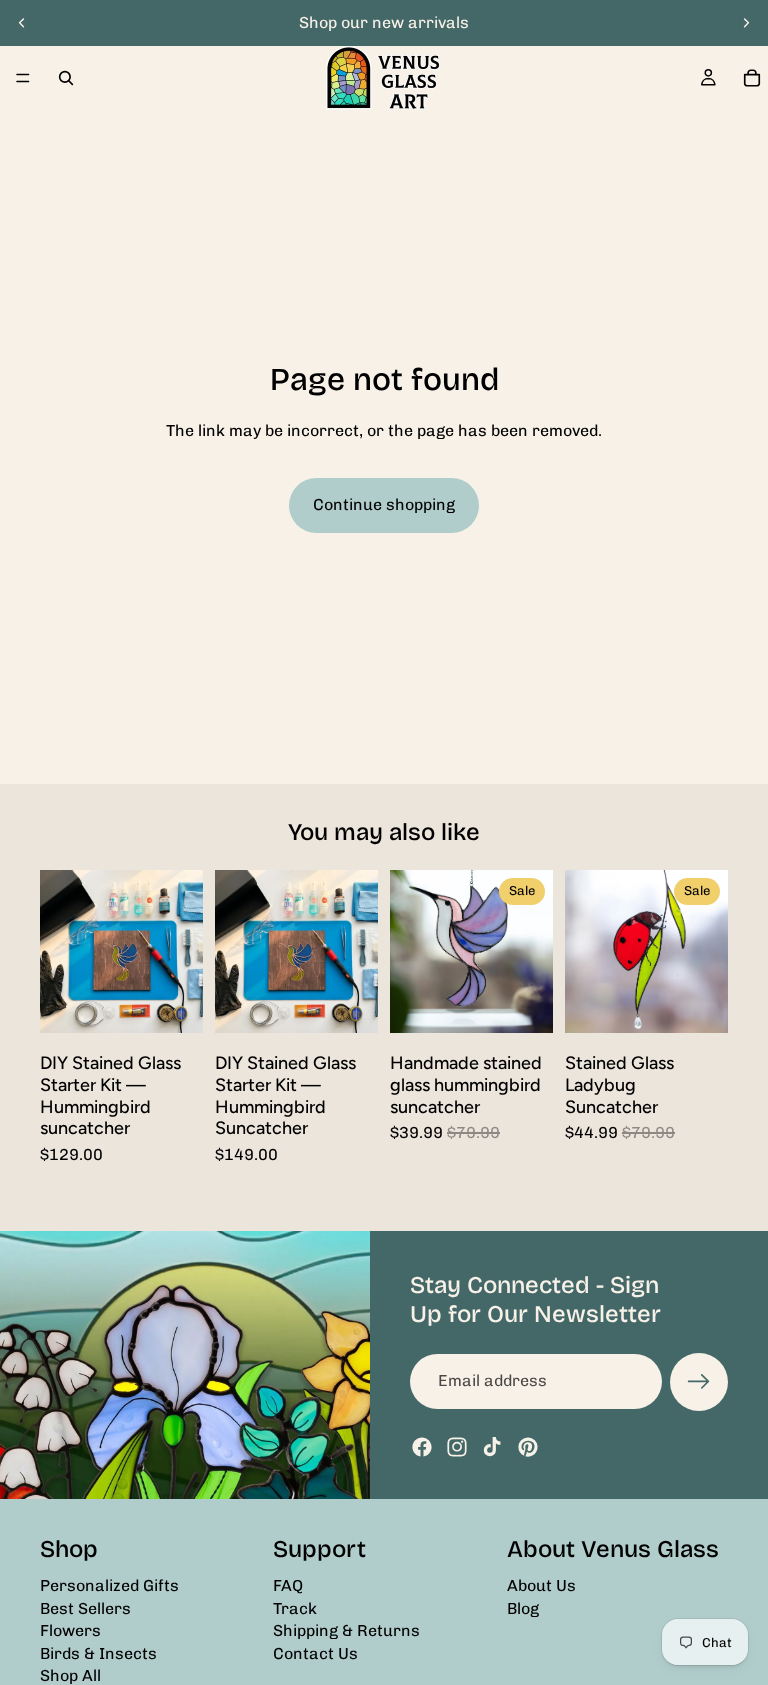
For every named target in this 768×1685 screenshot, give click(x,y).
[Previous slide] (22, 23)
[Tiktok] (492, 1447)
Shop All (70, 1674)
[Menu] (23, 78)
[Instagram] (457, 1447)
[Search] (66, 78)
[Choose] (522, 1003)
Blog (523, 1607)
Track (295, 1607)
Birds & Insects (98, 1652)
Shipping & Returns (346, 1630)
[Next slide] (746, 23)
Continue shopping (384, 504)
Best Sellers (85, 1607)
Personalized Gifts (109, 1585)
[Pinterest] (528, 1447)
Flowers (70, 1630)
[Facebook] (422, 1447)
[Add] (172, 1003)
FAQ (288, 1585)
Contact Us (315, 1652)
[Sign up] (699, 1382)
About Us (541, 1585)
